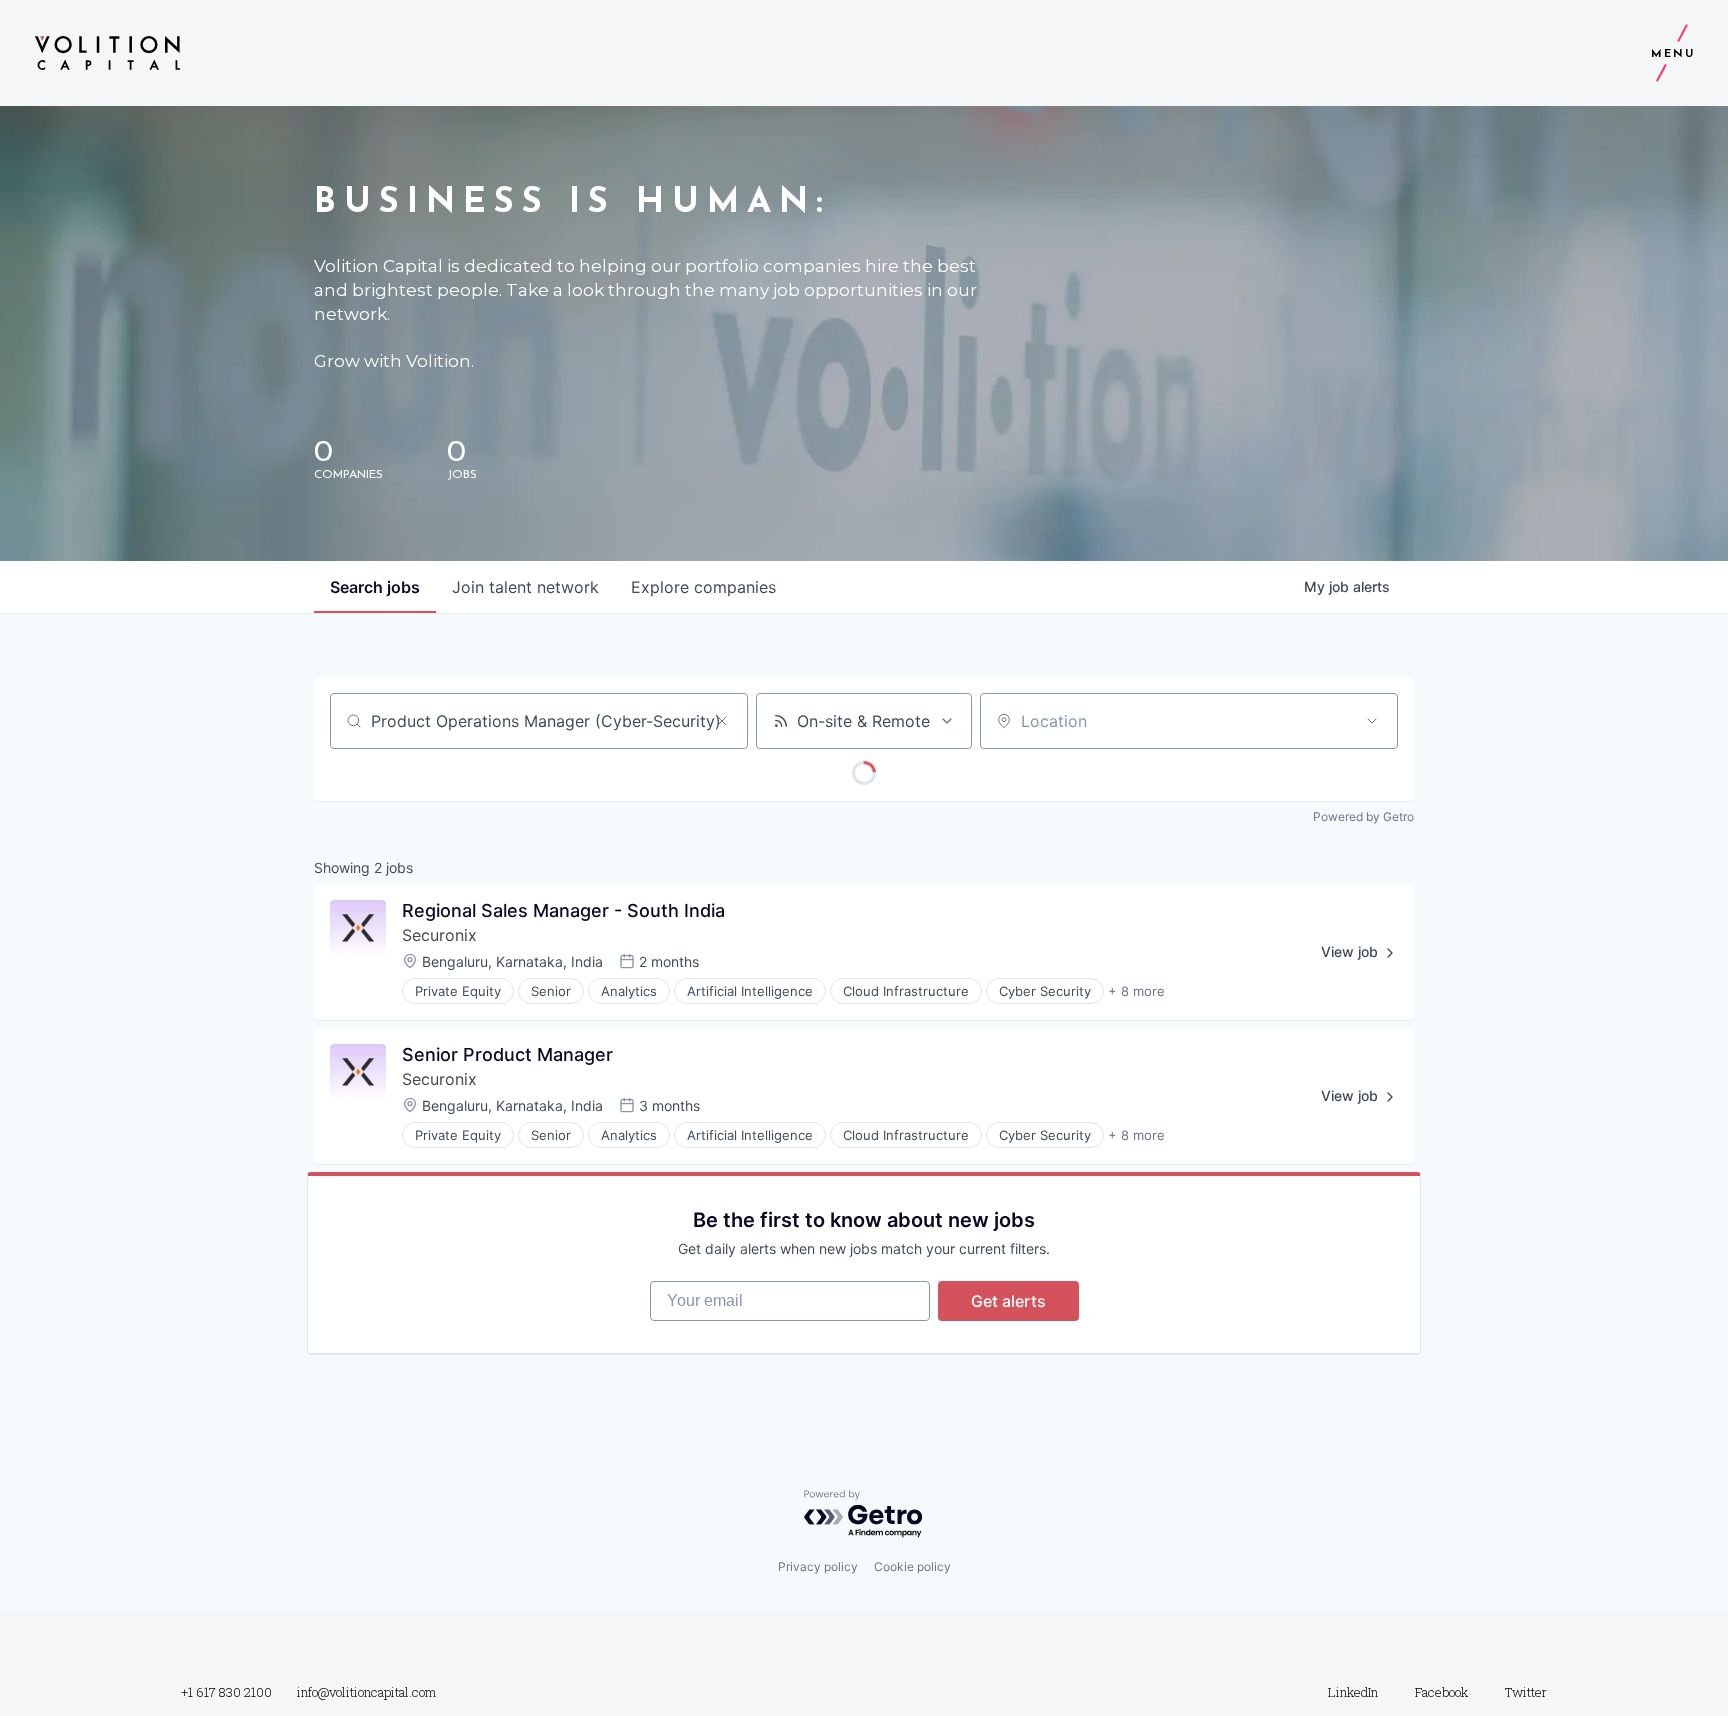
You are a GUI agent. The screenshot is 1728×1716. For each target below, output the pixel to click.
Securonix (439, 935)
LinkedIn (1353, 1692)
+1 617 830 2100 (226, 1692)
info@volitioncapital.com (366, 1692)
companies (703, 587)
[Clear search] (722, 721)
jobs (375, 587)
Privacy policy (818, 1566)
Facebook (1441, 1692)
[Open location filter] (1372, 721)
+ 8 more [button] (1136, 991)
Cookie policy (912, 1566)
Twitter (1526, 1692)
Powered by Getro (1363, 816)
